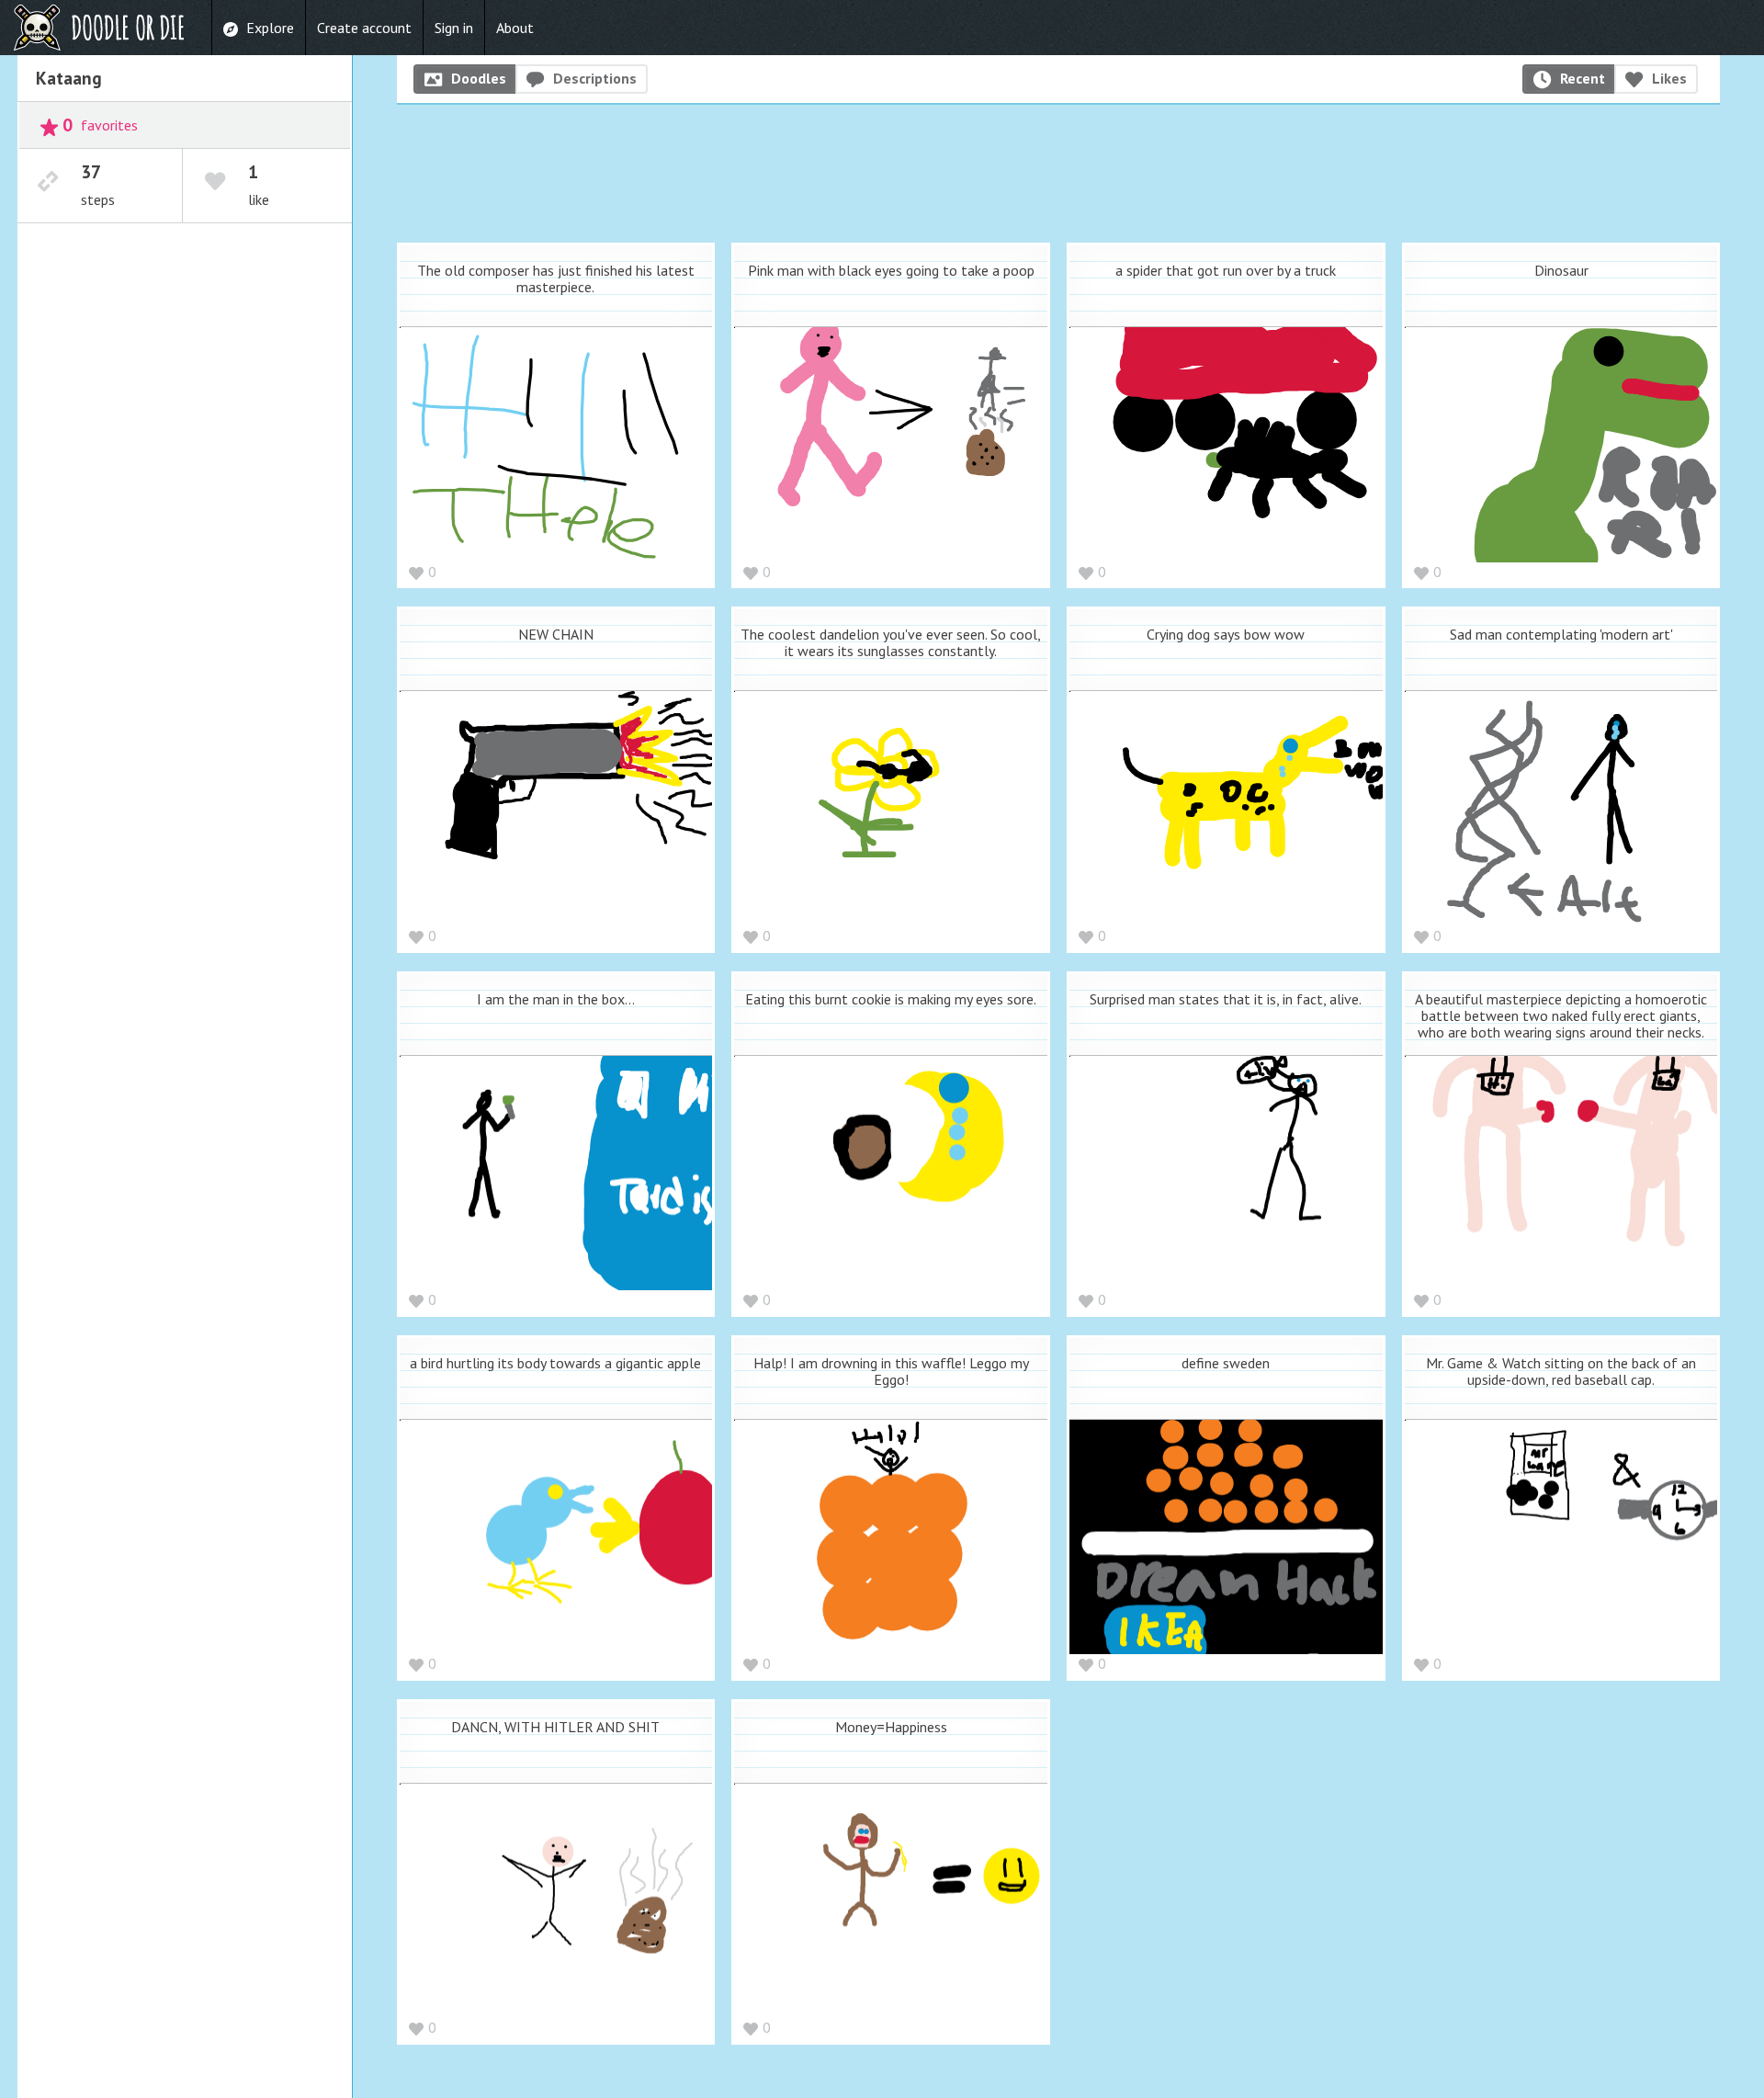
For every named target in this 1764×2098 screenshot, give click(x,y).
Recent (1583, 78)
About (515, 28)
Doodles (479, 78)
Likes (1669, 78)
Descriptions (595, 78)
